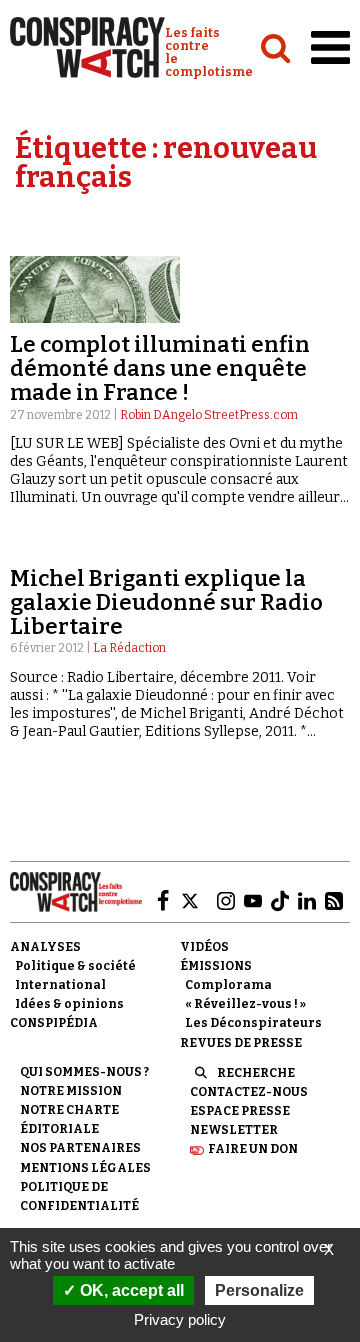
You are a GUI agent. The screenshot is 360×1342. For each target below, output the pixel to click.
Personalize (259, 1290)
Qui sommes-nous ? (84, 1072)
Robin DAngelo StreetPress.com (209, 415)
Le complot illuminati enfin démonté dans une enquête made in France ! (160, 368)
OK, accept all (130, 1290)
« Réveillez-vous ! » (245, 1004)
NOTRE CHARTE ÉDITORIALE (69, 1119)
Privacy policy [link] (180, 1319)
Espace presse (240, 1111)
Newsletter (234, 1130)
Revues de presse (241, 1043)
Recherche (256, 1073)
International (60, 985)
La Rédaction (129, 648)
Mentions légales (85, 1168)
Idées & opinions (69, 1004)
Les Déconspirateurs (253, 1023)
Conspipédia (54, 1023)
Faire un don (253, 1149)
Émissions (216, 966)
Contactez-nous (249, 1092)
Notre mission (71, 1091)
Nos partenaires (80, 1148)
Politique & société (75, 966)
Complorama (228, 985)
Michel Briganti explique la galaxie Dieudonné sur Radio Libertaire (166, 602)
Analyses (45, 947)
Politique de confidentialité (79, 1196)
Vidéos (204, 947)
